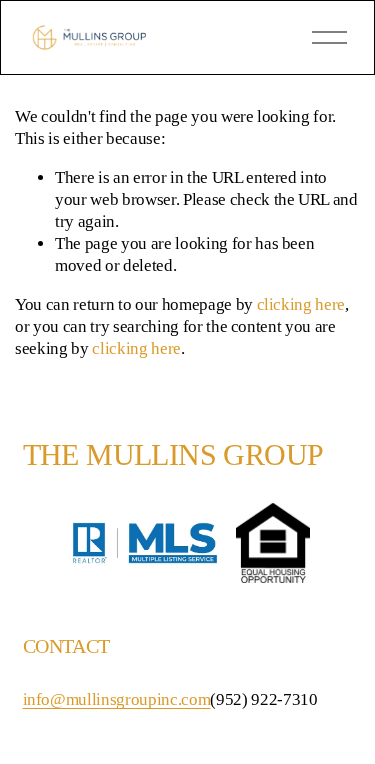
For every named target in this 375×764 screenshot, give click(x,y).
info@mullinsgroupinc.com (117, 699)
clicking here (301, 304)
